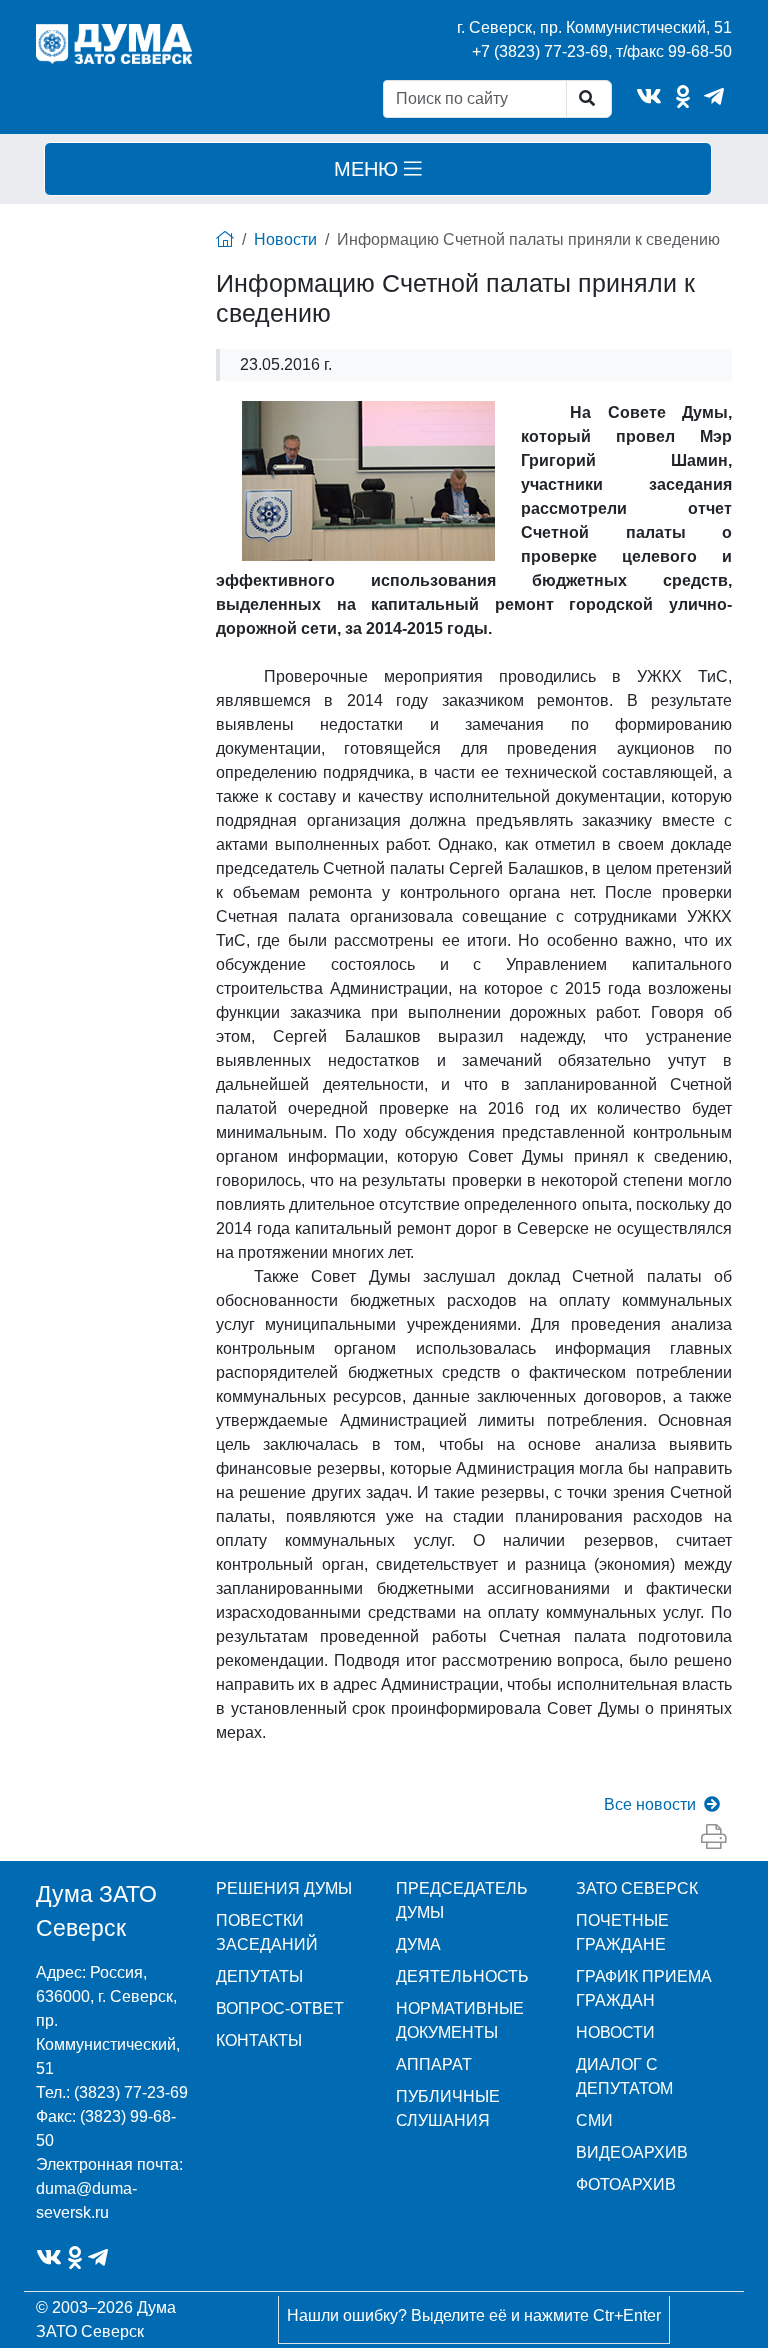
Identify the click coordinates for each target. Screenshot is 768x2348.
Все (650, 1804)
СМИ (594, 2120)
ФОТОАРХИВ (626, 2184)
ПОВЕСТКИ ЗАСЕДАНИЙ (267, 1932)
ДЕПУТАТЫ (259, 1976)
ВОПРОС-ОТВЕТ (280, 2008)
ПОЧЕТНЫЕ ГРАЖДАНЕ (622, 1932)
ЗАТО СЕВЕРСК (637, 1888)
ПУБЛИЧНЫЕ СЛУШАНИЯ (448, 2108)
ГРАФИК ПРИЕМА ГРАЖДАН (644, 1988)
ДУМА (418, 1944)
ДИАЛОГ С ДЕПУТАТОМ (624, 2076)
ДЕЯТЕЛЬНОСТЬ (462, 1976)
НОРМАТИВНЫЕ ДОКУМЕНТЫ (460, 2020)
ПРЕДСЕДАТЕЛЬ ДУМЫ (462, 1900)
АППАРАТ (434, 2064)
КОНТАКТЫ (259, 2040)
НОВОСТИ (615, 2032)
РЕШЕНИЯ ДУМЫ (284, 1888)
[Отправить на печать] (713, 1837)
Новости (285, 239)
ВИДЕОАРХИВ (632, 2152)
